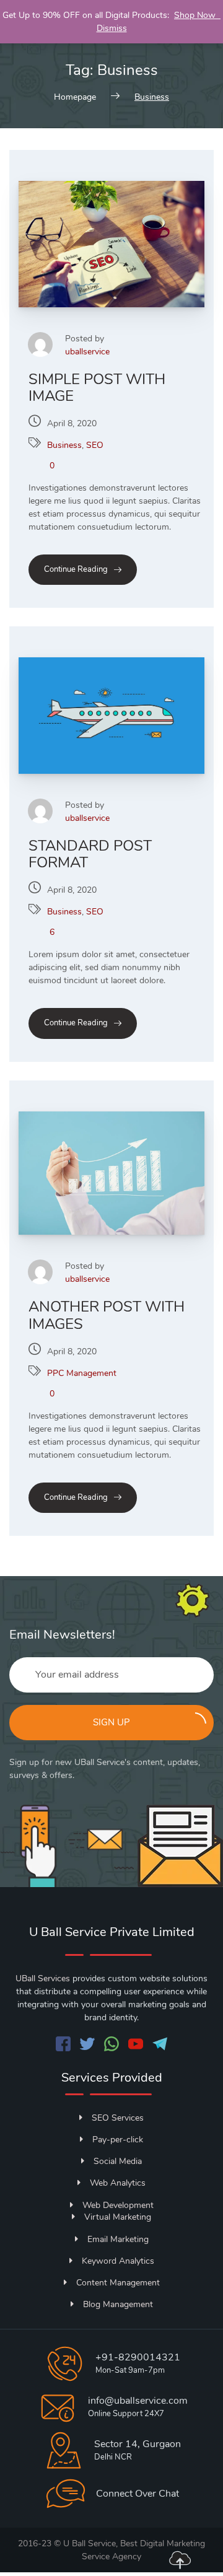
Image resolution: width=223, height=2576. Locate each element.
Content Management (118, 2283)
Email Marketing (118, 2239)
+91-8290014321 (138, 2357)
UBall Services (43, 1978)
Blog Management (118, 2304)
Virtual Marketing (118, 2217)
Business (64, 445)
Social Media (118, 2161)
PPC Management (82, 1373)
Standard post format (90, 854)
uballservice (87, 352)
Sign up (111, 1722)
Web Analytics (118, 2183)
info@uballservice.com (138, 2401)
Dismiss (112, 28)
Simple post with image (97, 388)
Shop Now (197, 15)
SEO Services (118, 2118)
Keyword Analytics (118, 2261)
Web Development (118, 2205)
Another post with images (107, 1315)
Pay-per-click (118, 2140)
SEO (95, 445)
